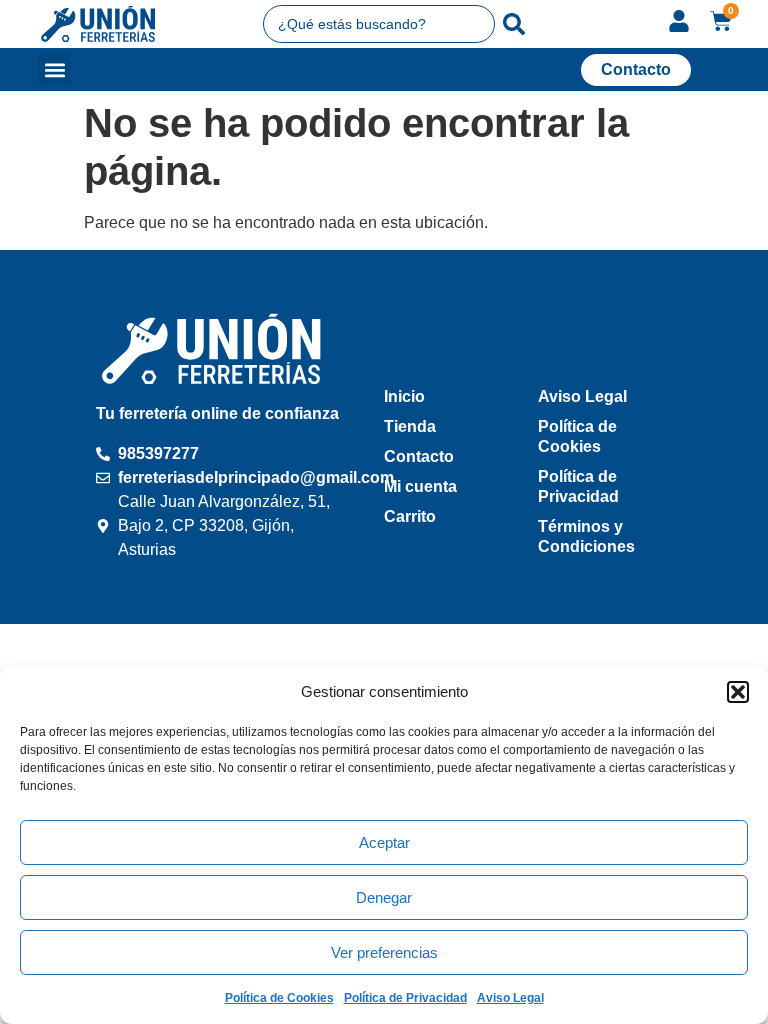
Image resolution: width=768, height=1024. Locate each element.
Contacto (419, 456)
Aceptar (384, 842)
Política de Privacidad (405, 998)
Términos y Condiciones (586, 536)
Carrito (410, 516)
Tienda (410, 426)
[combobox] (379, 24)
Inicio (404, 396)
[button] (738, 692)
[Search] (514, 24)
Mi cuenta (420, 486)
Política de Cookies (279, 998)
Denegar (384, 897)
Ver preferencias (384, 952)
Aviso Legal (510, 998)
